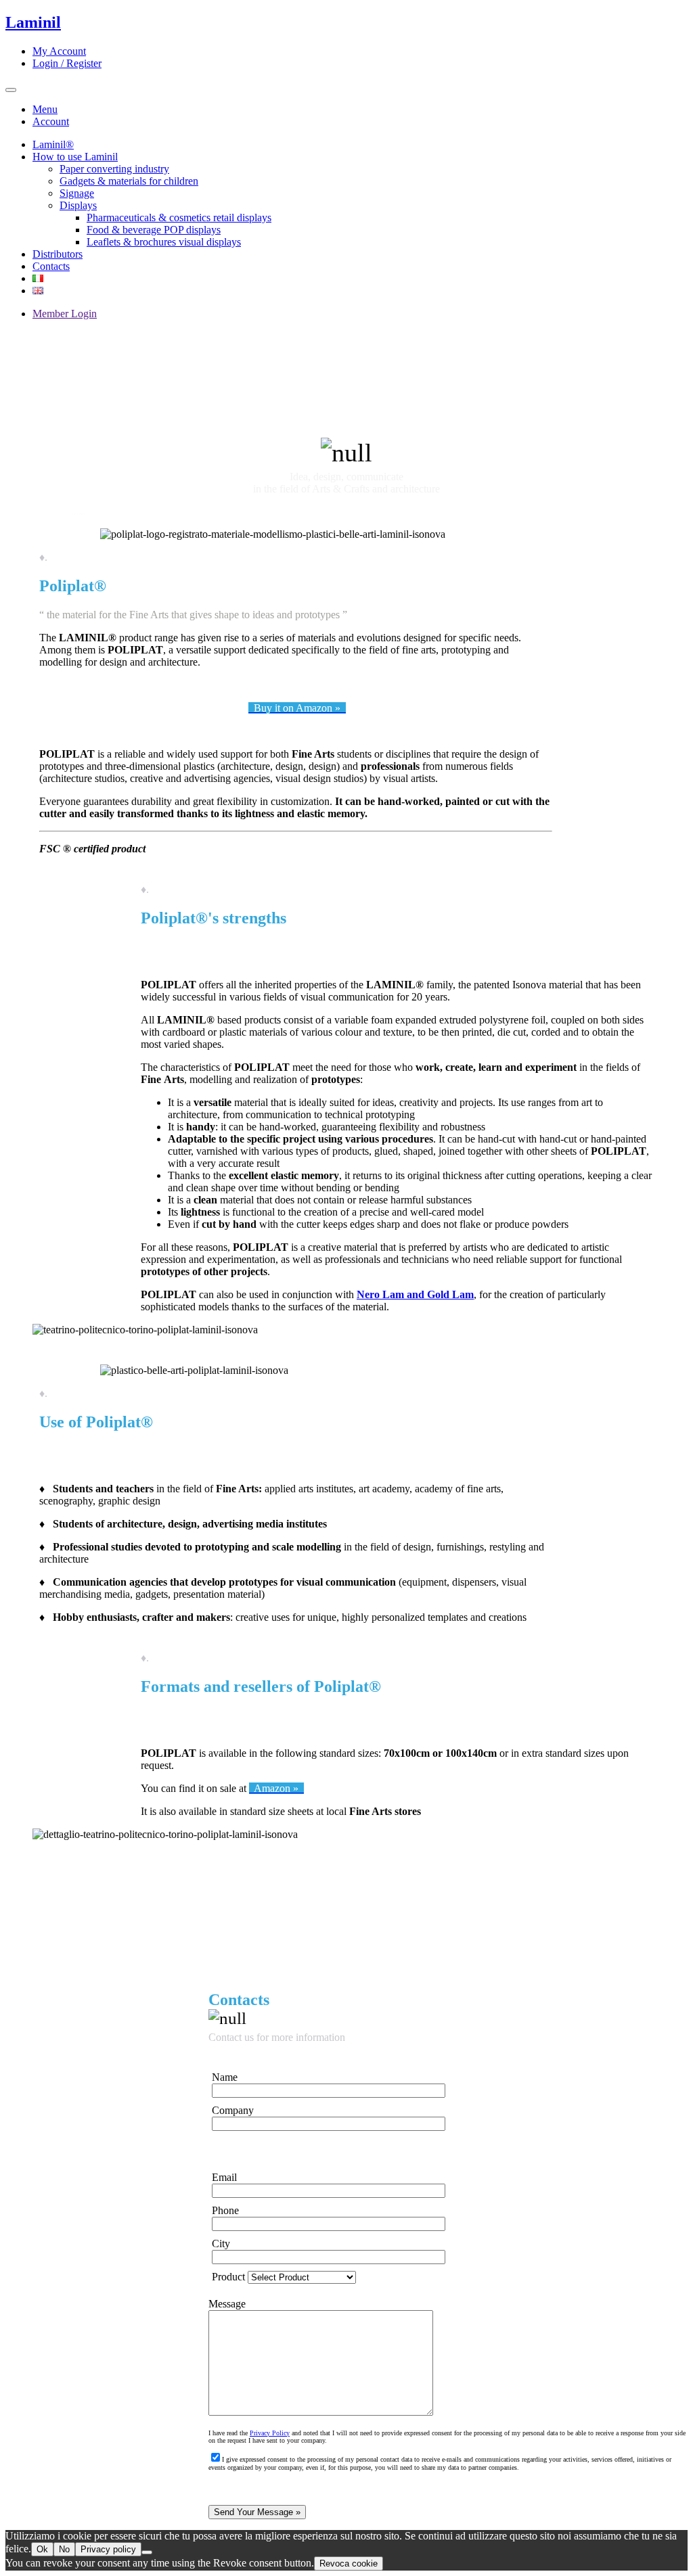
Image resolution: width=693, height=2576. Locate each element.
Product (230, 2277)
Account (51, 121)
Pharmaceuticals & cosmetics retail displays (179, 217)
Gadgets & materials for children (129, 181)
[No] (147, 2552)
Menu (45, 109)
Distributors (58, 254)
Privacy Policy (270, 2433)
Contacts (51, 266)
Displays (78, 205)
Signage (77, 193)
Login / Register (67, 63)
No (64, 2549)
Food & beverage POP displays (154, 230)
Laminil (33, 22)
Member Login (65, 314)
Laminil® (53, 144)
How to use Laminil (75, 157)
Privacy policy (108, 2549)
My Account (59, 51)
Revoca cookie (349, 2563)
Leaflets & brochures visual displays (164, 242)
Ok (42, 2549)
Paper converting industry (114, 169)
